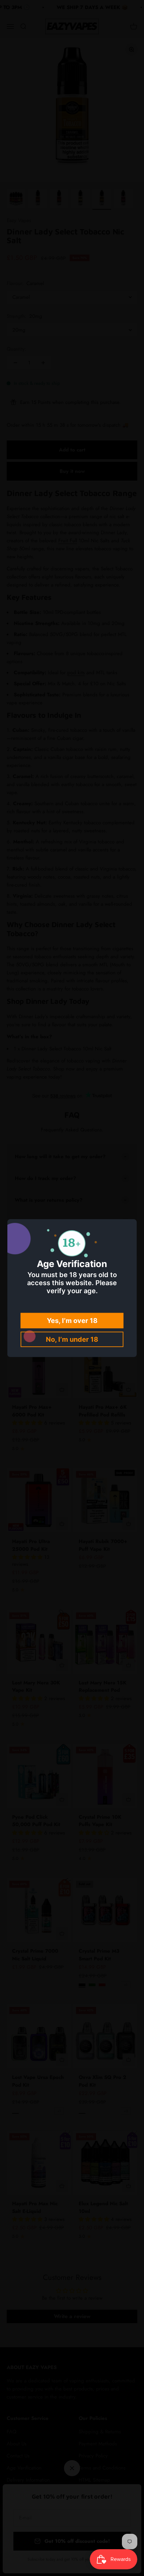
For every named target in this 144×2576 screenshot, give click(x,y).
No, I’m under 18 (72, 1339)
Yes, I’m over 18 (72, 1321)
